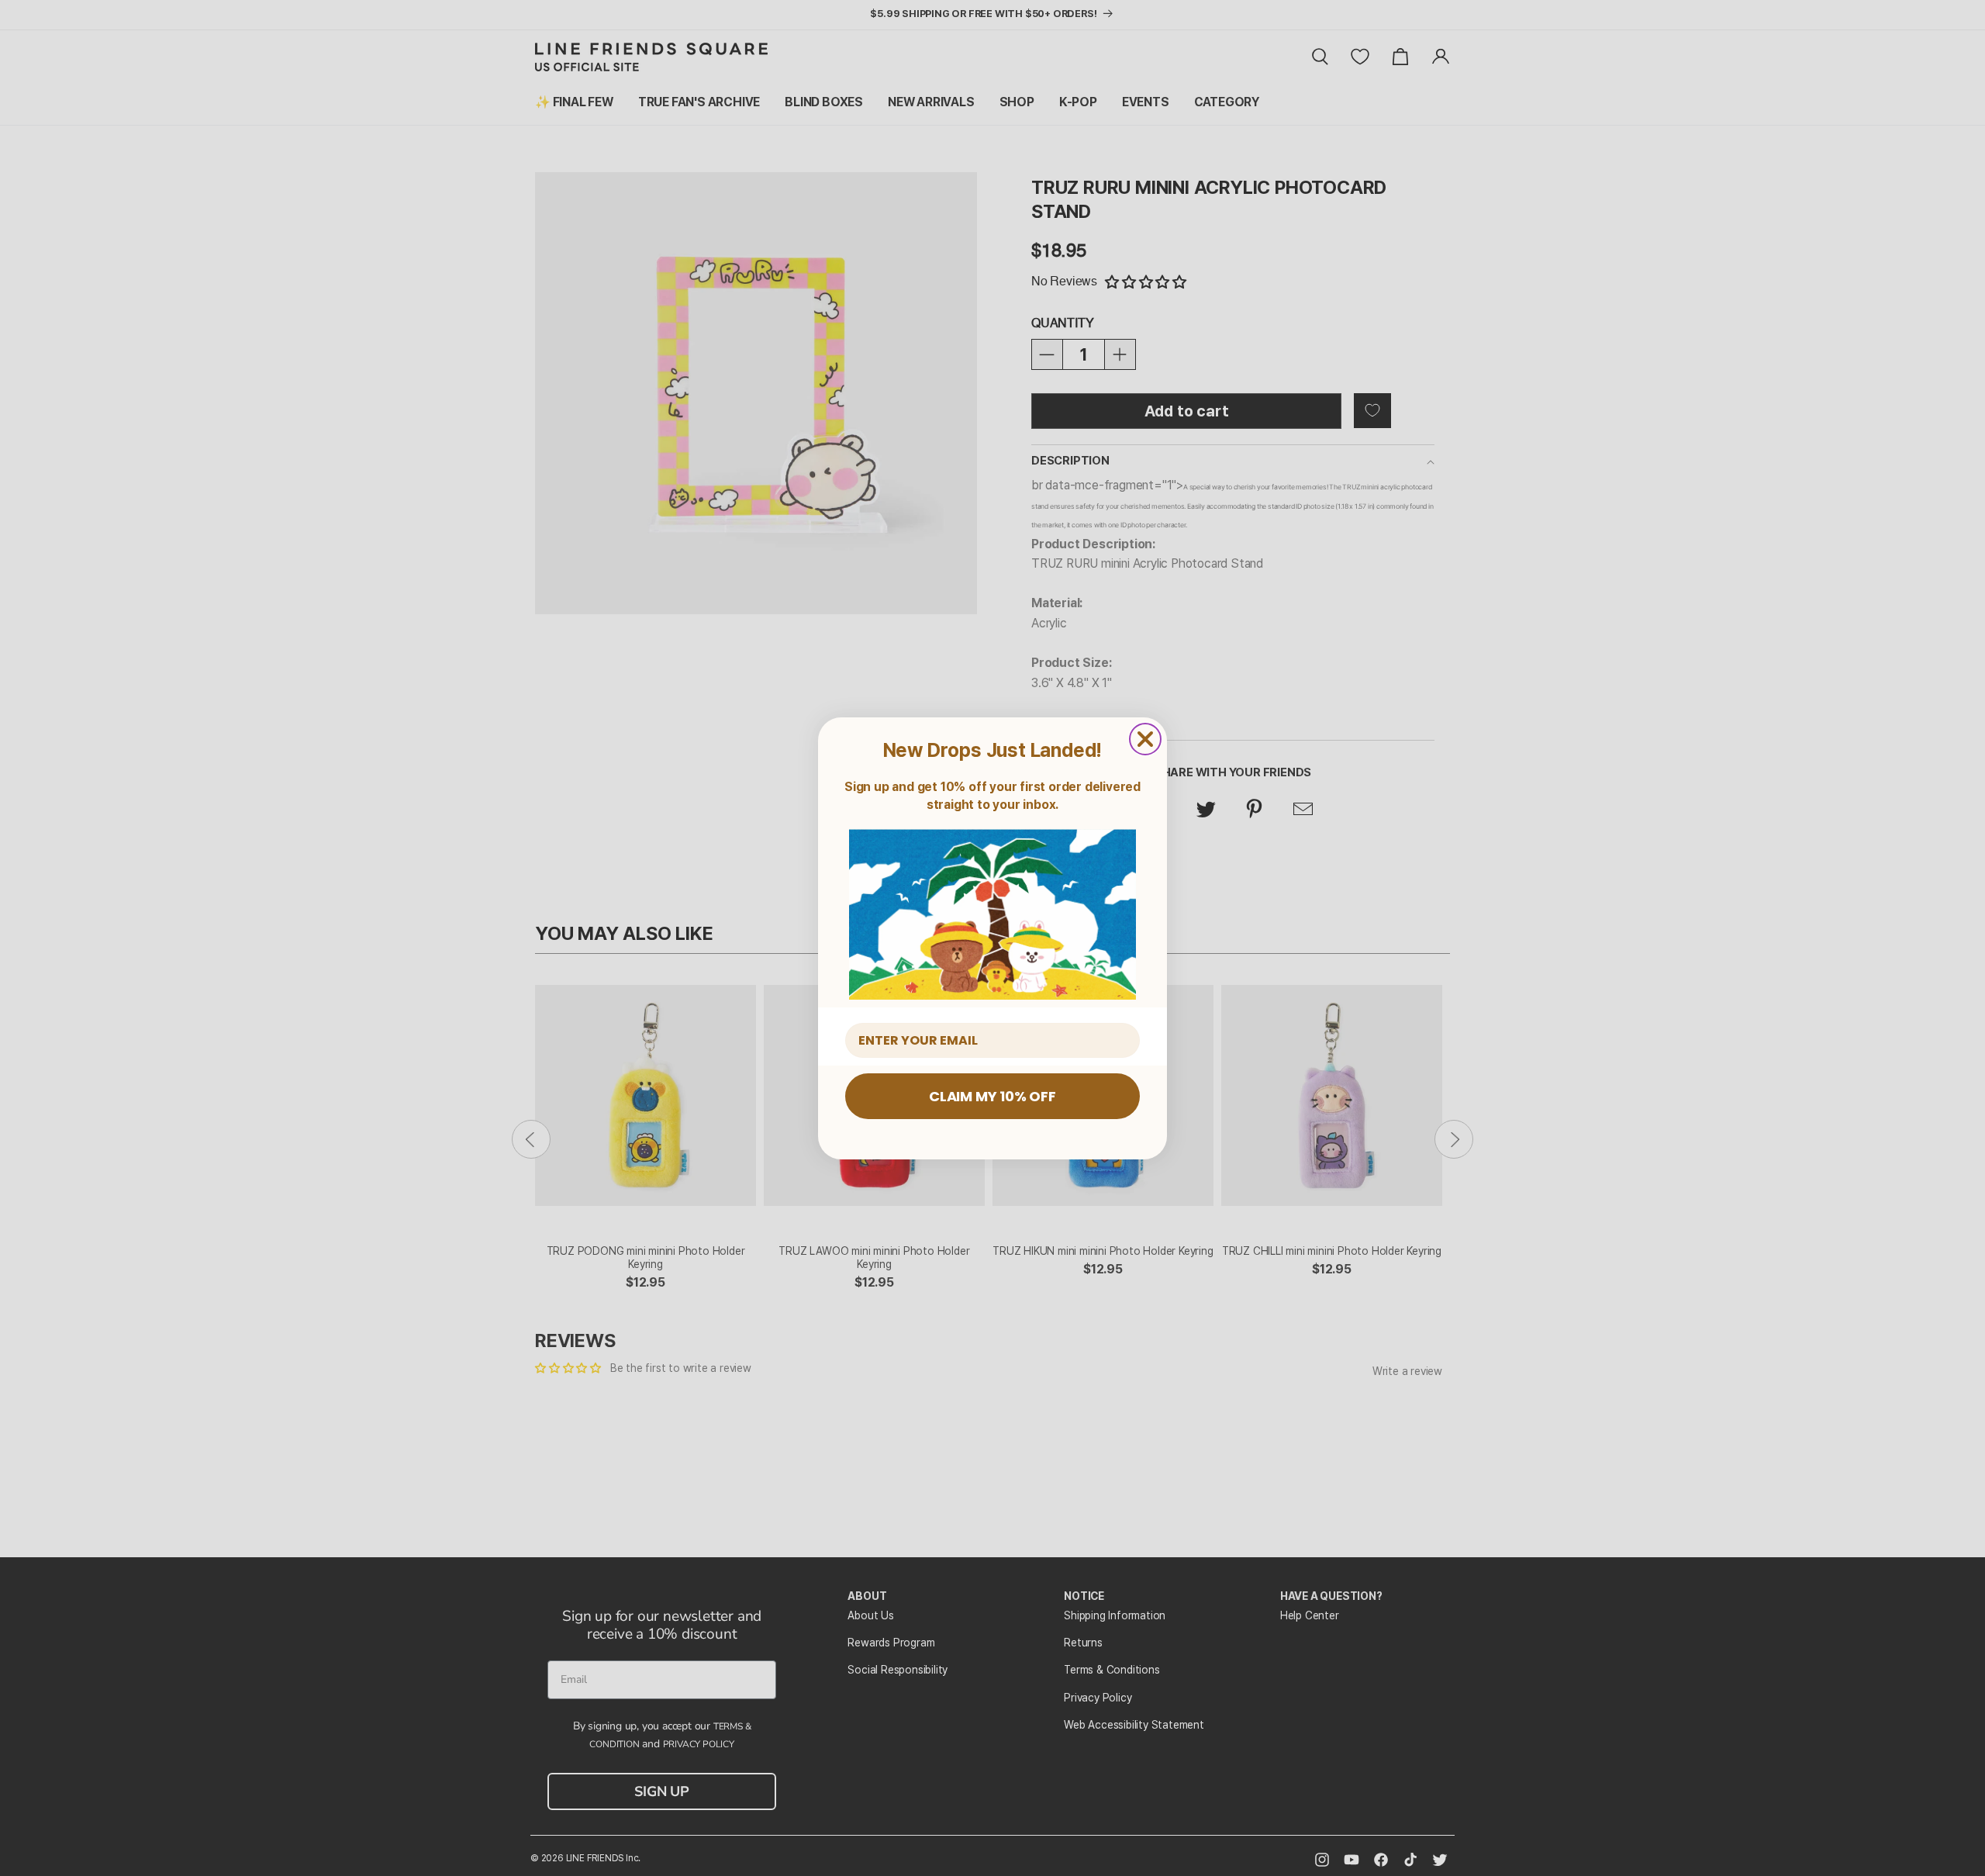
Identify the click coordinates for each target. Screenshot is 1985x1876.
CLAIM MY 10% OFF (992, 1096)
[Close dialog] (1145, 739)
